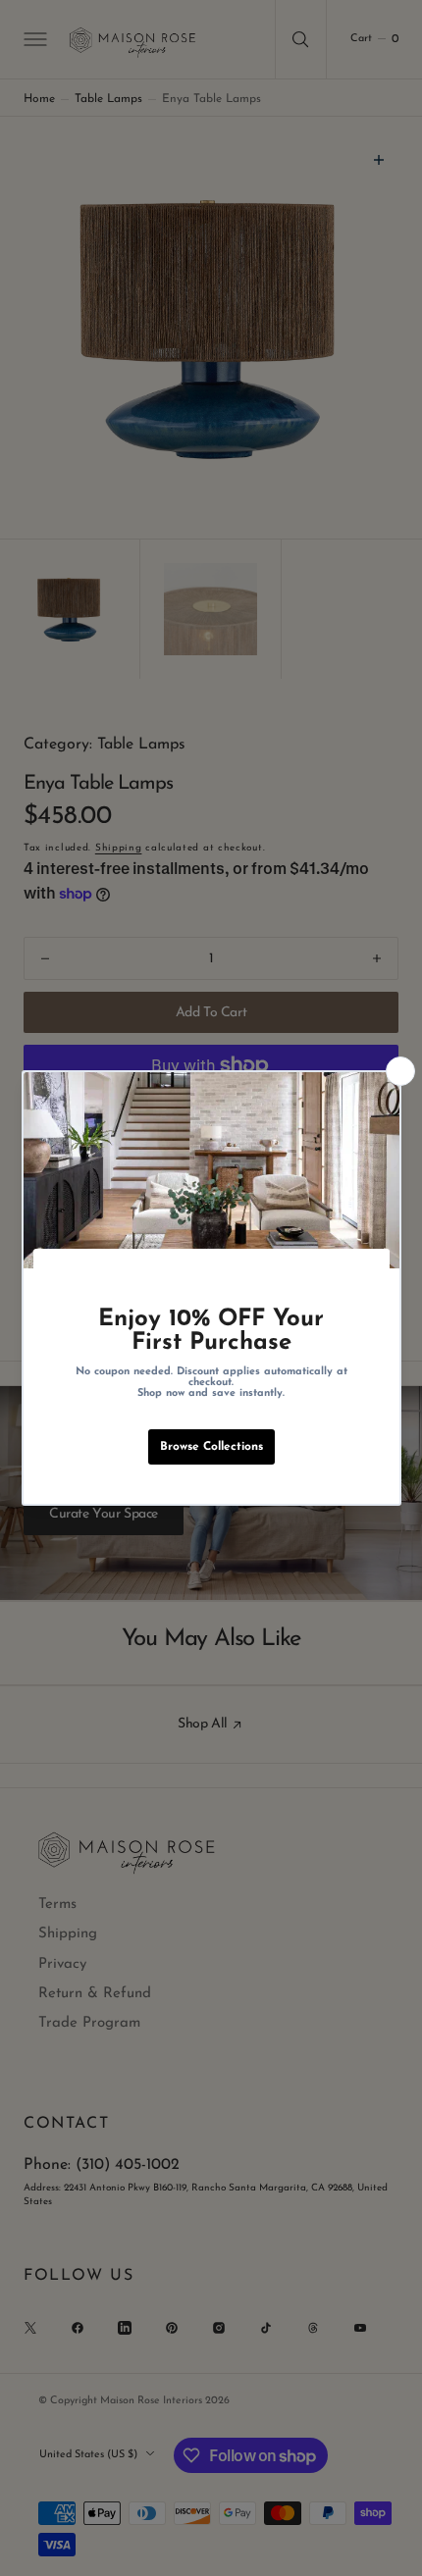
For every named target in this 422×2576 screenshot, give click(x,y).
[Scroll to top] (389, 2543)
